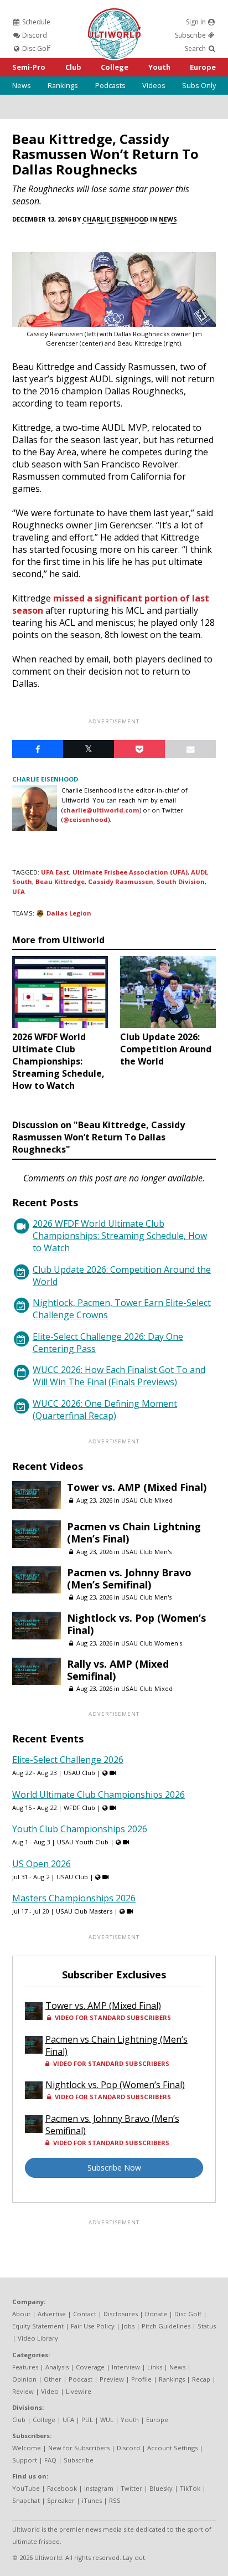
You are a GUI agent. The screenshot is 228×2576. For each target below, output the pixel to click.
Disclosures (121, 2314)
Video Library (38, 2338)
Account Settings (172, 2448)
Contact (85, 2314)
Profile (141, 2379)
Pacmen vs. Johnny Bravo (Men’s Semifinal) (129, 1578)
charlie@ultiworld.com (101, 810)
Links (155, 2367)
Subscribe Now (114, 2168)
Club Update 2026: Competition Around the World (122, 1276)
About (21, 2314)
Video (50, 2391)
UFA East (55, 872)
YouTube (26, 2488)
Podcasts (110, 85)
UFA (19, 891)
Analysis (57, 2367)
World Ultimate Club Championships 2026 (99, 1795)
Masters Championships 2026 (74, 1898)
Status (207, 2326)
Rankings (63, 85)
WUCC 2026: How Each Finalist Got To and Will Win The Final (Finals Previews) (119, 1376)
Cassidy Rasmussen (121, 881)
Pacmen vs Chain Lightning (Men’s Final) (134, 1533)
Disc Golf (35, 48)
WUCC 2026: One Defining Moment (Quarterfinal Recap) (105, 1410)
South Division (181, 881)
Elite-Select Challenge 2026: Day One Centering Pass (108, 1343)
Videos (154, 85)
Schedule (35, 22)
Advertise (52, 2314)
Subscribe (191, 35)
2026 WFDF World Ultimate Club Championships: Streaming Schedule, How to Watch (120, 1236)
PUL (87, 2420)
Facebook (62, 2488)
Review (23, 2391)
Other (53, 2379)
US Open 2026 (42, 1864)
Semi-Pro (29, 67)
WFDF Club (79, 1808)
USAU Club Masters (84, 1911)
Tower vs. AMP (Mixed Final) (137, 1487)
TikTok (190, 2488)
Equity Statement (38, 2326)
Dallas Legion (69, 913)
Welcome (27, 2448)
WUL (107, 2420)
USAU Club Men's (146, 1552)
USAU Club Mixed (147, 1500)
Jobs (128, 2326)
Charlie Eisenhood (115, 219)
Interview (126, 2367)
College (115, 67)
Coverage (90, 2367)
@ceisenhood (85, 819)
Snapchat (26, 2500)
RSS (115, 2500)
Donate (156, 2314)
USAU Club (79, 1773)
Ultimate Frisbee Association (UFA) (130, 872)
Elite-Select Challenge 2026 (68, 1760)
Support (25, 2460)
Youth (159, 67)
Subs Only (199, 85)
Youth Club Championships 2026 (80, 1829)
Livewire (79, 2391)
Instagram (99, 2488)
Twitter (131, 2488)
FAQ (50, 2460)
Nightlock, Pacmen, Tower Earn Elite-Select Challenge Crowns (122, 1309)
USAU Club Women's (152, 1643)
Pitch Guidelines (166, 2326)
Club (73, 67)
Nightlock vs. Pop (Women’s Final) (136, 1624)
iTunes (92, 2500)
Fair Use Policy (93, 2326)
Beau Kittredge (60, 881)
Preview (112, 2379)
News (22, 85)
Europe (203, 67)
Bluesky (161, 2488)
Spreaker (61, 2500)
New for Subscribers (79, 2448)
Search (196, 48)
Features (25, 2367)
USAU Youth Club (83, 1842)
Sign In (197, 22)
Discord (34, 35)
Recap (201, 2379)
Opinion (24, 2379)
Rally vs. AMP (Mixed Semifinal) (118, 1670)
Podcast (81, 2379)
